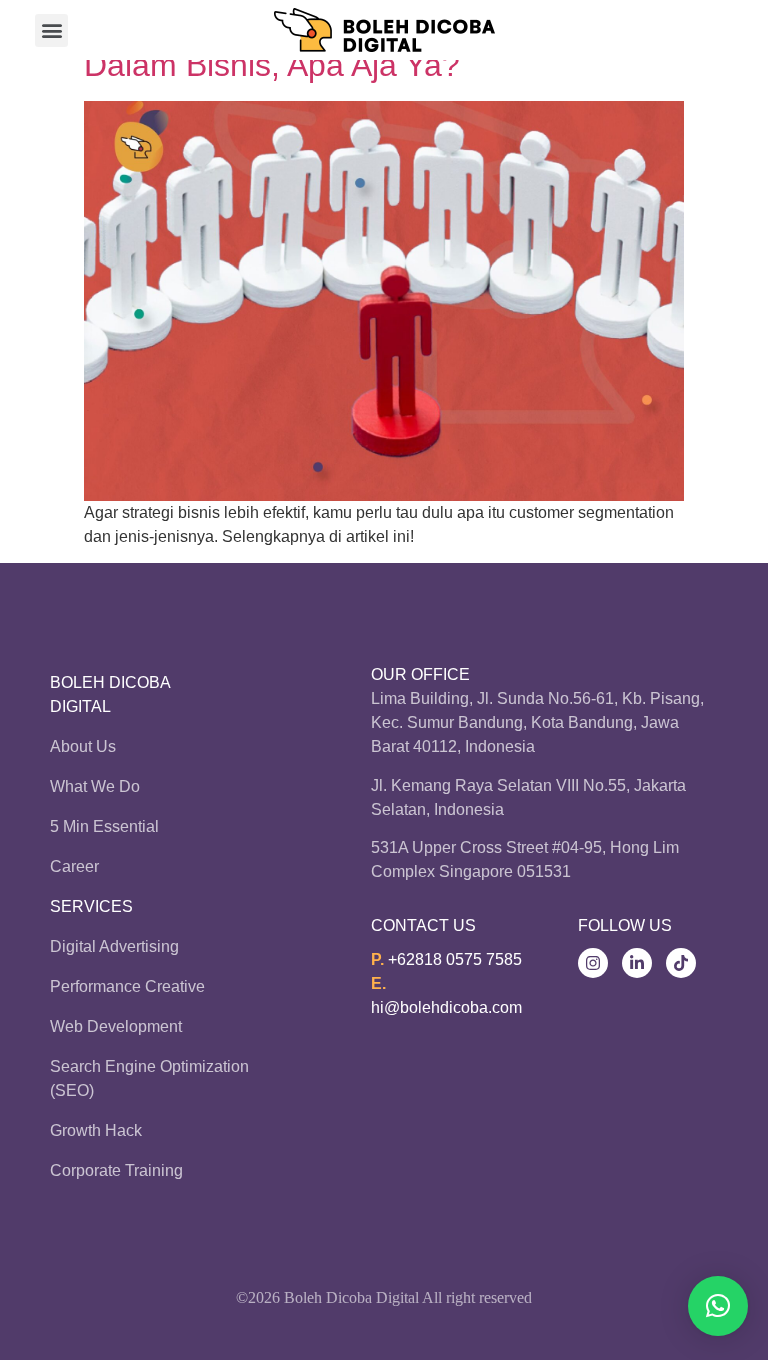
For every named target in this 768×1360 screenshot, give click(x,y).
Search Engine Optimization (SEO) (149, 1078)
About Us (83, 746)
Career (74, 866)
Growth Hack (96, 1130)
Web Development (116, 1026)
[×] (718, 1306)
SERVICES (91, 906)
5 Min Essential (104, 826)
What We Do (95, 786)
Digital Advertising (114, 946)
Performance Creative (127, 986)
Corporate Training (116, 1170)
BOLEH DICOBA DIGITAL (110, 694)
